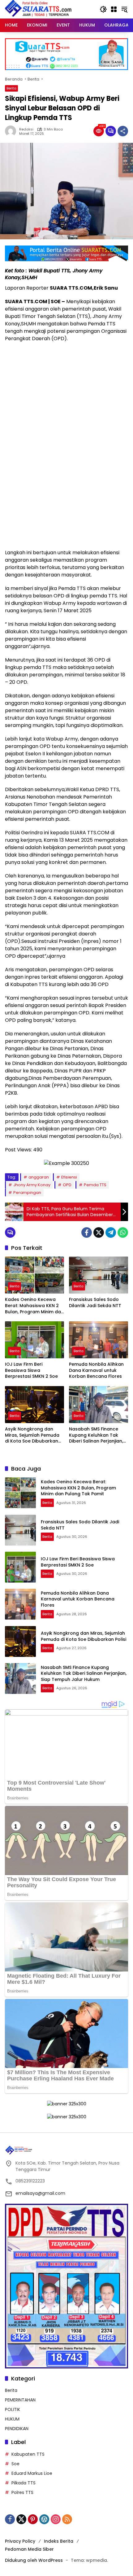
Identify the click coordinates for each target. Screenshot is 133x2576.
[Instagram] (56, 2519)
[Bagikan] (123, 131)
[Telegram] (111, 1232)
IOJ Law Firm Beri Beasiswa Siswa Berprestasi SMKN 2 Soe (31, 1370)
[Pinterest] (33, 2519)
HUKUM (12, 2419)
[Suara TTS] (38, 9)
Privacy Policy (20, 2541)
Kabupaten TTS (28, 2454)
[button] (103, 9)
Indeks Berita (59, 2541)
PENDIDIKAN (17, 2429)
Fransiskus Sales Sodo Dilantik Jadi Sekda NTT (95, 1303)
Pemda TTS (95, 1185)
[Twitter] (99, 1232)
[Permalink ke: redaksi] (12, 131)
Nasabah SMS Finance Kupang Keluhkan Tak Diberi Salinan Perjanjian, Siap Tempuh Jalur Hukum (98, 1435)
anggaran (39, 1177)
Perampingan (27, 1193)
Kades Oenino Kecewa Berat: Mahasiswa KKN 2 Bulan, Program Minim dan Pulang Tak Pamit (34, 1306)
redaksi (26, 129)
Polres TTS (22, 2492)
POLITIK (13, 2409)
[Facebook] (87, 1232)
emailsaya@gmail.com (40, 2193)
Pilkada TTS (24, 2483)
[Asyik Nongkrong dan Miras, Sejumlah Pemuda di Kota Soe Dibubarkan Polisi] (34, 1405)
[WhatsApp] (123, 1232)
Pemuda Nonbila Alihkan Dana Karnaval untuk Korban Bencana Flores (96, 1370)
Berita (11, 88)
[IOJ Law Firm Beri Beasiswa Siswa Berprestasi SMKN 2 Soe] (34, 1340)
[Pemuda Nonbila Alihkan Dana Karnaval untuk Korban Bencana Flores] (99, 1340)
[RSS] (67, 2519)
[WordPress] (44, 2519)
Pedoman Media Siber (29, 2549)
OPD (67, 1185)
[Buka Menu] (114, 9)
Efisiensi (69, 1177)
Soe (15, 2464)
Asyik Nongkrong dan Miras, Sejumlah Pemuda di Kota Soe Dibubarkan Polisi (32, 1435)
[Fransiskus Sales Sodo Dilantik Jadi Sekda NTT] (99, 1275)
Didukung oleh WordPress (34, 2560)
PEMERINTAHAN (20, 2400)
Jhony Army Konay (32, 1185)
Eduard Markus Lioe (32, 2473)
